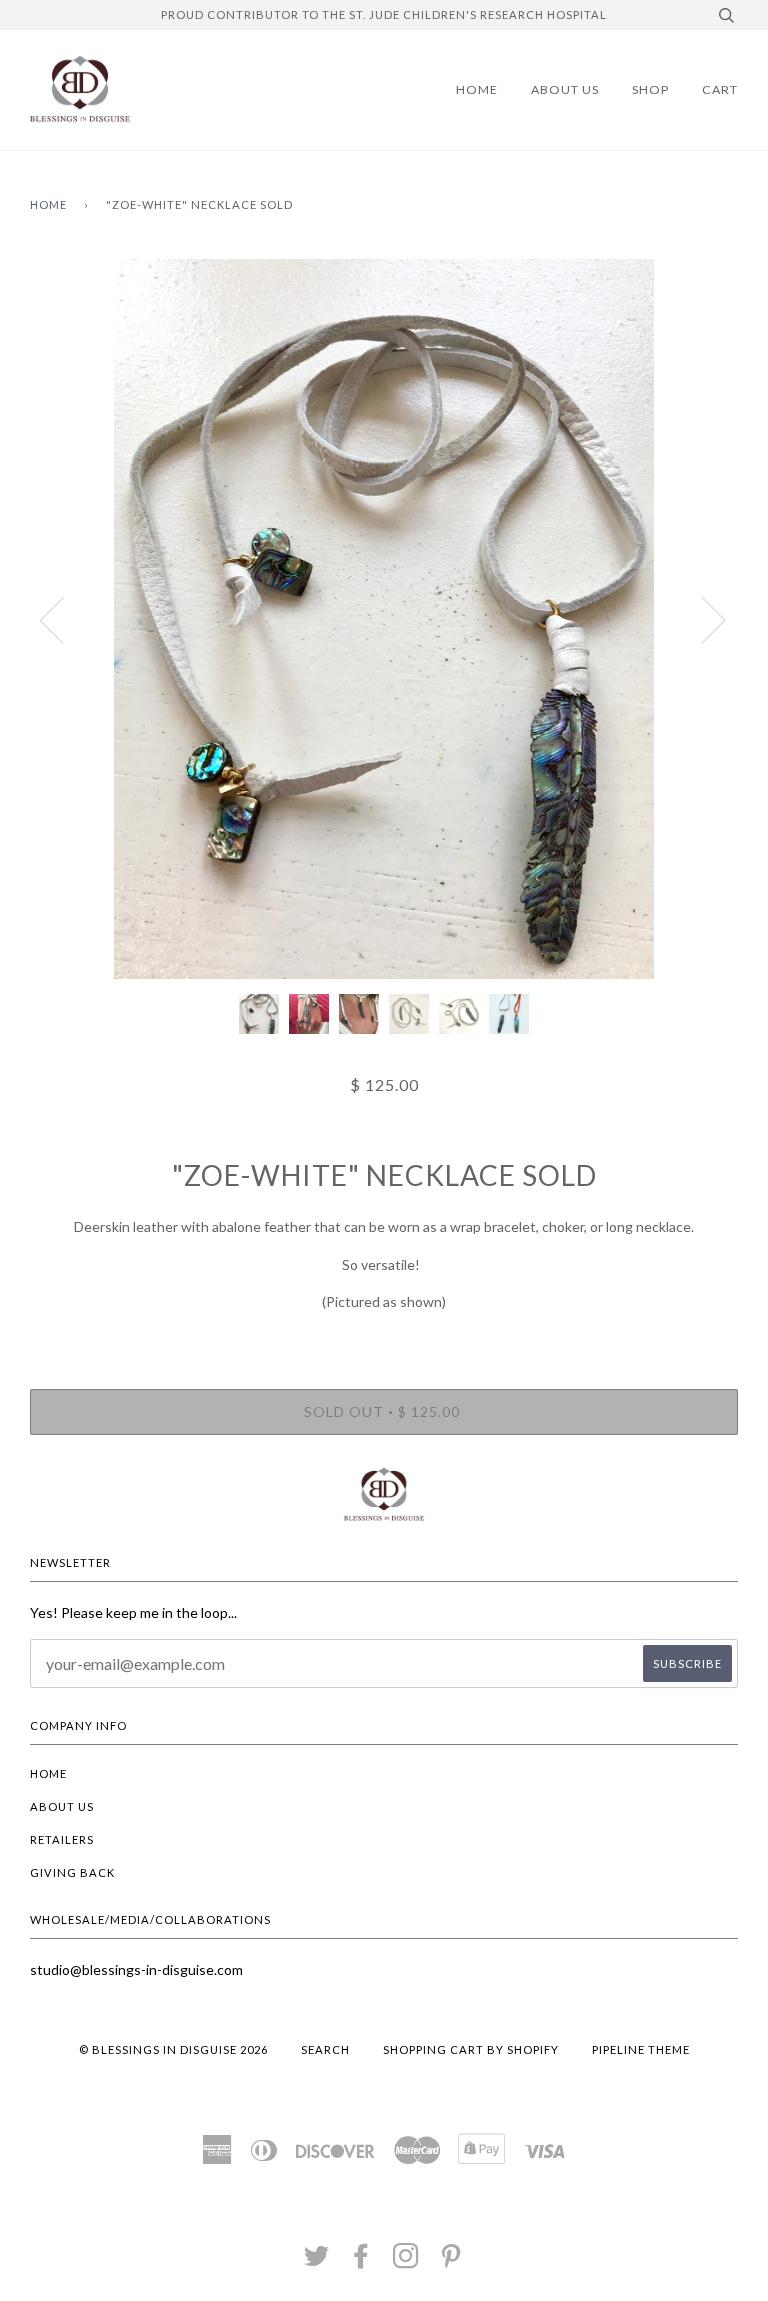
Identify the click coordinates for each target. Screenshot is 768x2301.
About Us (565, 89)
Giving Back (72, 1872)
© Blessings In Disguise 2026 (173, 2049)
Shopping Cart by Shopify (471, 2049)
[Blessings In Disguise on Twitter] (317, 2261)
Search (325, 2049)
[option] (384, 619)
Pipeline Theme (641, 2049)
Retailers (62, 1839)
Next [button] (701, 619)
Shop (650, 89)
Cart (720, 89)
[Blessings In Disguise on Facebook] (361, 2261)
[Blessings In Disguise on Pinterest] (451, 2261)
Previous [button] (64, 619)
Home (477, 89)
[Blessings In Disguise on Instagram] (406, 2261)
